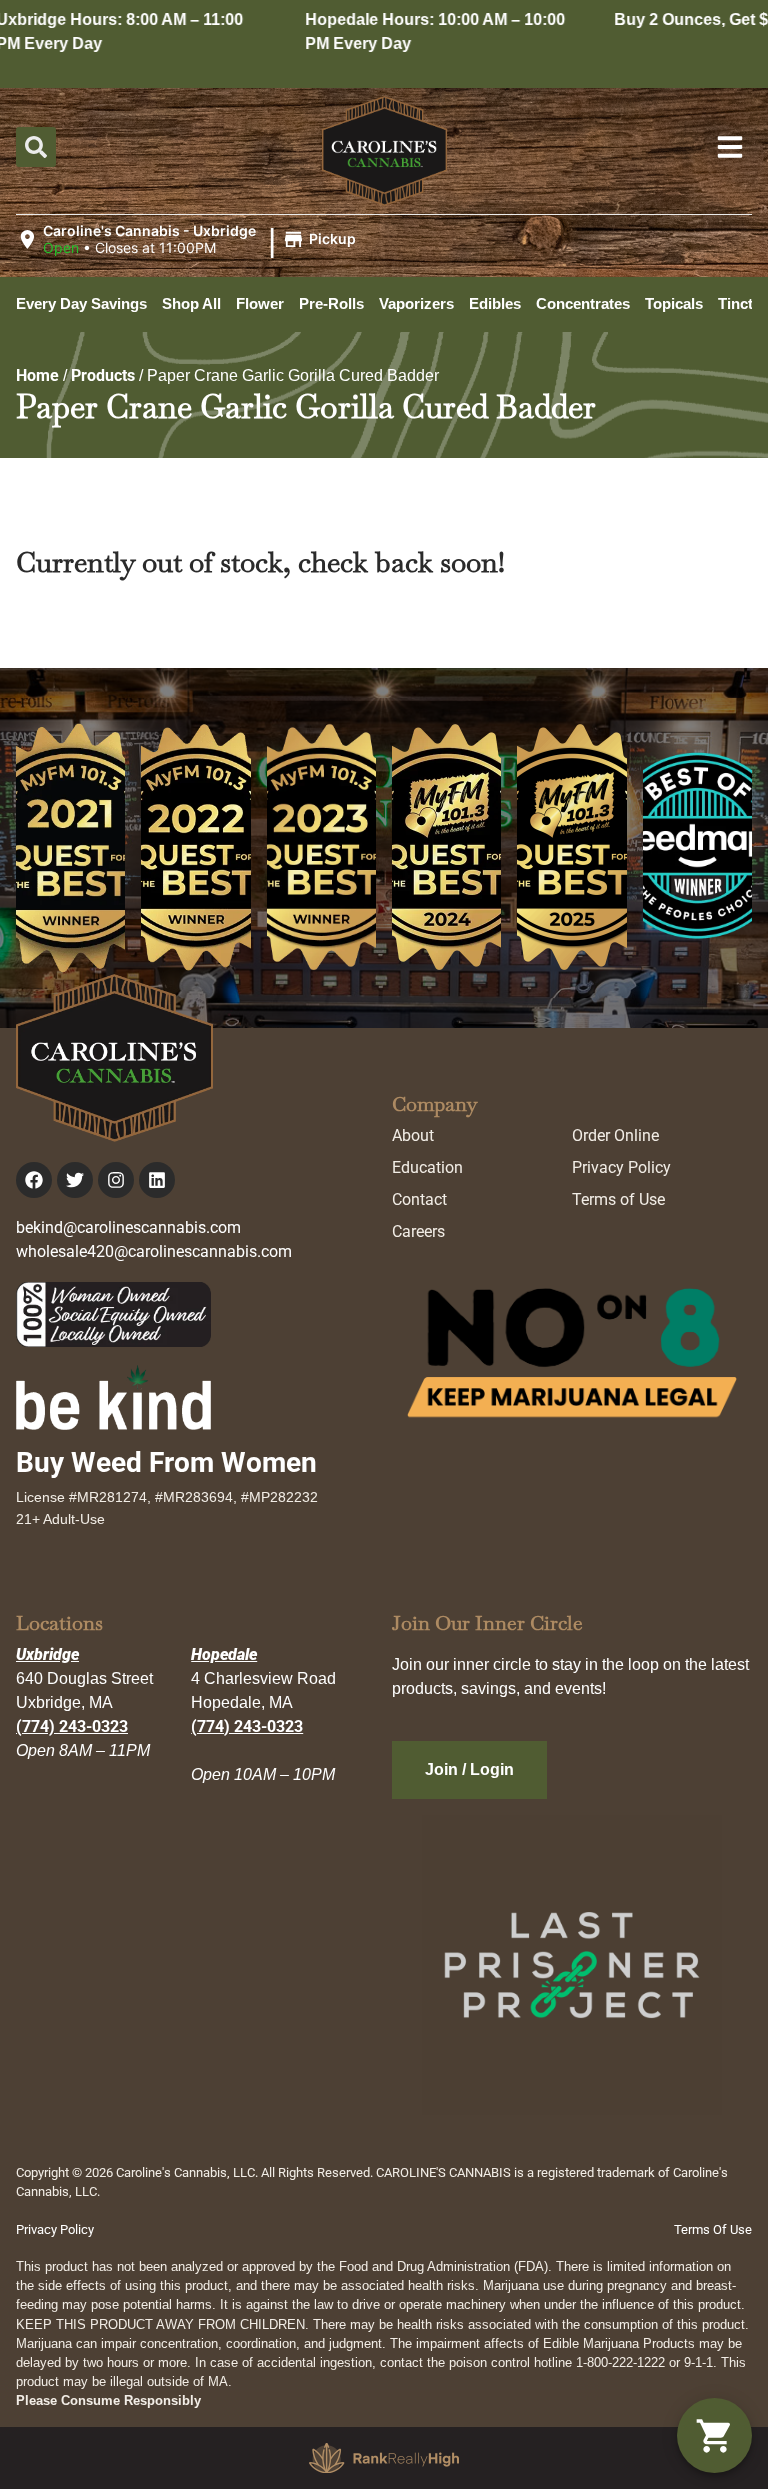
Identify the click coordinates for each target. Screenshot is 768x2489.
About (413, 1135)
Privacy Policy (621, 1167)
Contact (419, 1199)
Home (37, 375)
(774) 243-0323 (72, 1726)
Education (427, 1167)
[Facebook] (34, 1180)
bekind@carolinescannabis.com (128, 1227)
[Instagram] (116, 1180)
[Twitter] (75, 1180)
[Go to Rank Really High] (384, 2458)
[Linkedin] (157, 1180)
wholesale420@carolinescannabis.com (154, 1251)
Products (103, 375)
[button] (189, 240)
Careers (418, 1231)
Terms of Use (618, 1199)
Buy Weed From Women (166, 1462)
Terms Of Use (713, 2229)
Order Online (615, 1135)
